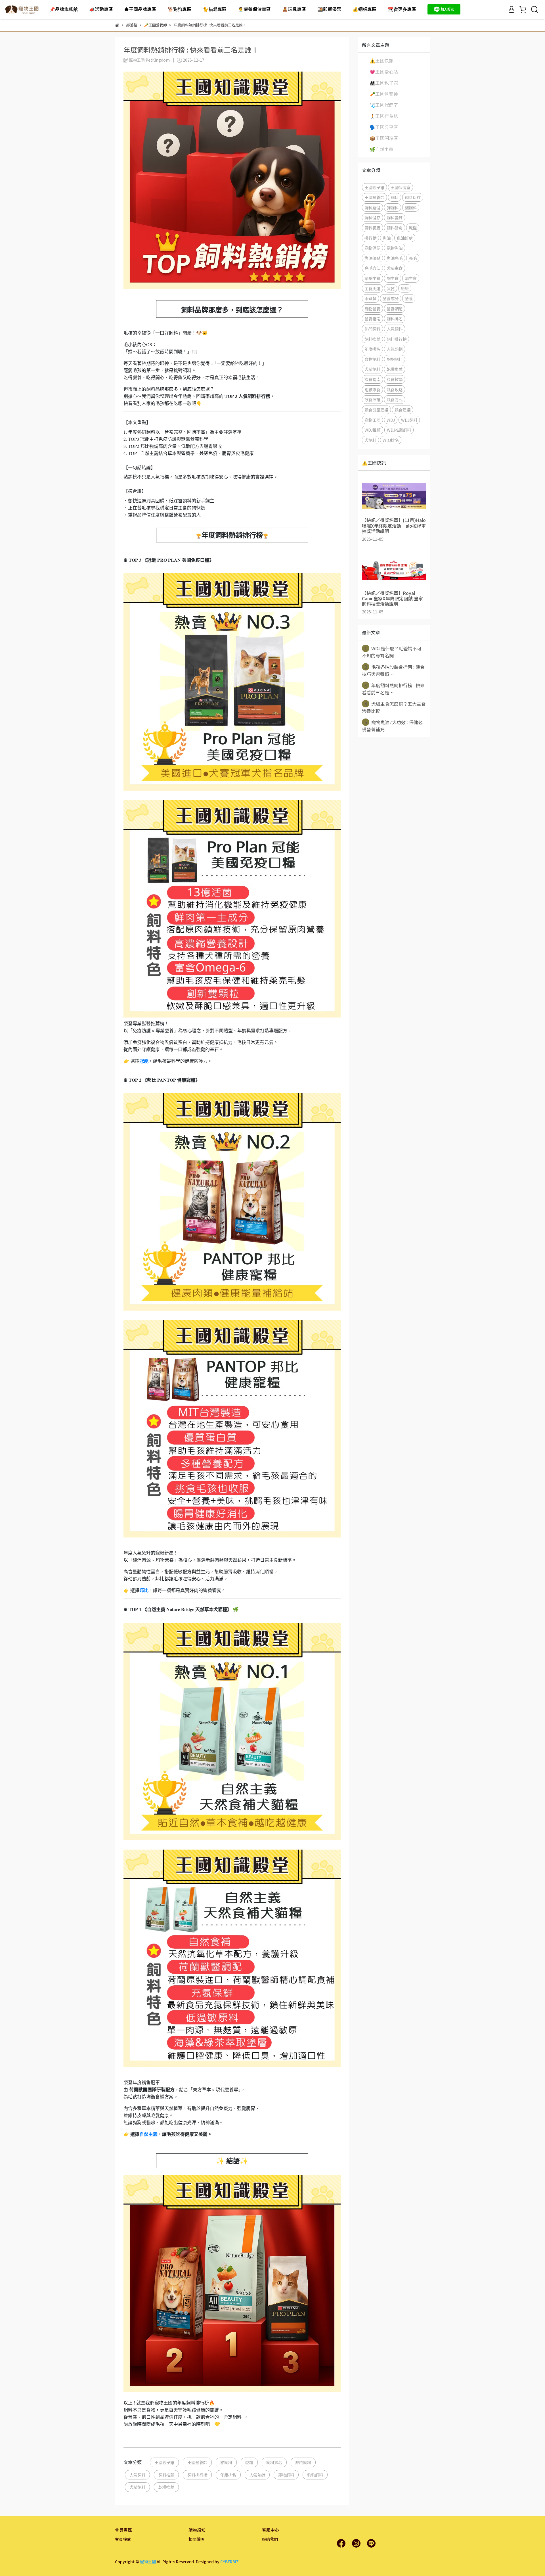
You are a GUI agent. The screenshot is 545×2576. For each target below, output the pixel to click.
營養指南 (372, 318)
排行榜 (370, 238)
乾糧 (249, 2462)
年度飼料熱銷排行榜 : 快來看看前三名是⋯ (393, 689)
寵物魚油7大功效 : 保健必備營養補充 (392, 726)
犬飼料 (370, 440)
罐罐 (405, 288)
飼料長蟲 (372, 228)
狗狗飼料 (315, 2475)
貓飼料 (226, 2462)
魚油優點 (372, 258)
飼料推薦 (166, 2475)
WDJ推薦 (373, 430)
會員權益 (123, 2539)
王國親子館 (164, 2462)
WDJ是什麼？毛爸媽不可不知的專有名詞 (392, 652)
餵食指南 (372, 379)
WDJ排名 (391, 440)
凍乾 (391, 288)
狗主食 (393, 278)
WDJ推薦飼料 (399, 430)
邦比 (144, 1590)
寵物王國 (372, 420)
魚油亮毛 (395, 258)
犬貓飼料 (137, 2487)
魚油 (387, 238)
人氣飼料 (137, 2475)
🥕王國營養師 (384, 94)
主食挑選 (372, 288)
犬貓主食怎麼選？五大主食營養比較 (394, 707)
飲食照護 (372, 399)
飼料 (395, 197)
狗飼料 (393, 207)
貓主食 (411, 278)
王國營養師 (197, 2462)
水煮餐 (370, 298)
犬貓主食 (395, 268)
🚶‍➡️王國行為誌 (384, 116)
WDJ (391, 420)
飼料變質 (395, 217)
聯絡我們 (270, 2539)
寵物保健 (372, 248)
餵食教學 (395, 379)
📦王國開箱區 (384, 138)
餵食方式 (395, 399)
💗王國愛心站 (384, 72)
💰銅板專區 (364, 9)
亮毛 (413, 258)
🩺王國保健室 (384, 105)
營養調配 (395, 309)
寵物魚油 (395, 248)
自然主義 (148, 2134)
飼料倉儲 (372, 207)
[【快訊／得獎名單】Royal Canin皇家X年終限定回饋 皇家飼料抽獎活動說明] (394, 569)
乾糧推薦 (166, 2487)
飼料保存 (413, 197)
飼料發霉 (395, 228)
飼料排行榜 (197, 2475)
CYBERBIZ (229, 2562)
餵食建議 (403, 410)
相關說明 (196, 2539)
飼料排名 (274, 2462)
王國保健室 (401, 187)
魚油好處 (405, 238)
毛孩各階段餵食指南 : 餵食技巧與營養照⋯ (393, 670)
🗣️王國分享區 (384, 127)
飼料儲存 (372, 217)
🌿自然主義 (381, 149)
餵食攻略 (395, 389)
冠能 (144, 1061)
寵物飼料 (286, 2475)
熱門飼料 (303, 2462)
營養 (409, 298)
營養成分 (391, 298)
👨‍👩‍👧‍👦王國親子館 (384, 83)
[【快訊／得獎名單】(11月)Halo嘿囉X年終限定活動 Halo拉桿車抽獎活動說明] (394, 496)
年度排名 (228, 2475)
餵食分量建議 (376, 410)
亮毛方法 (372, 268)
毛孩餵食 (372, 389)
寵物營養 (372, 309)
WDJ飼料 (409, 420)
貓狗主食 (372, 278)
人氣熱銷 (257, 2475)
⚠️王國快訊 (381, 60)
